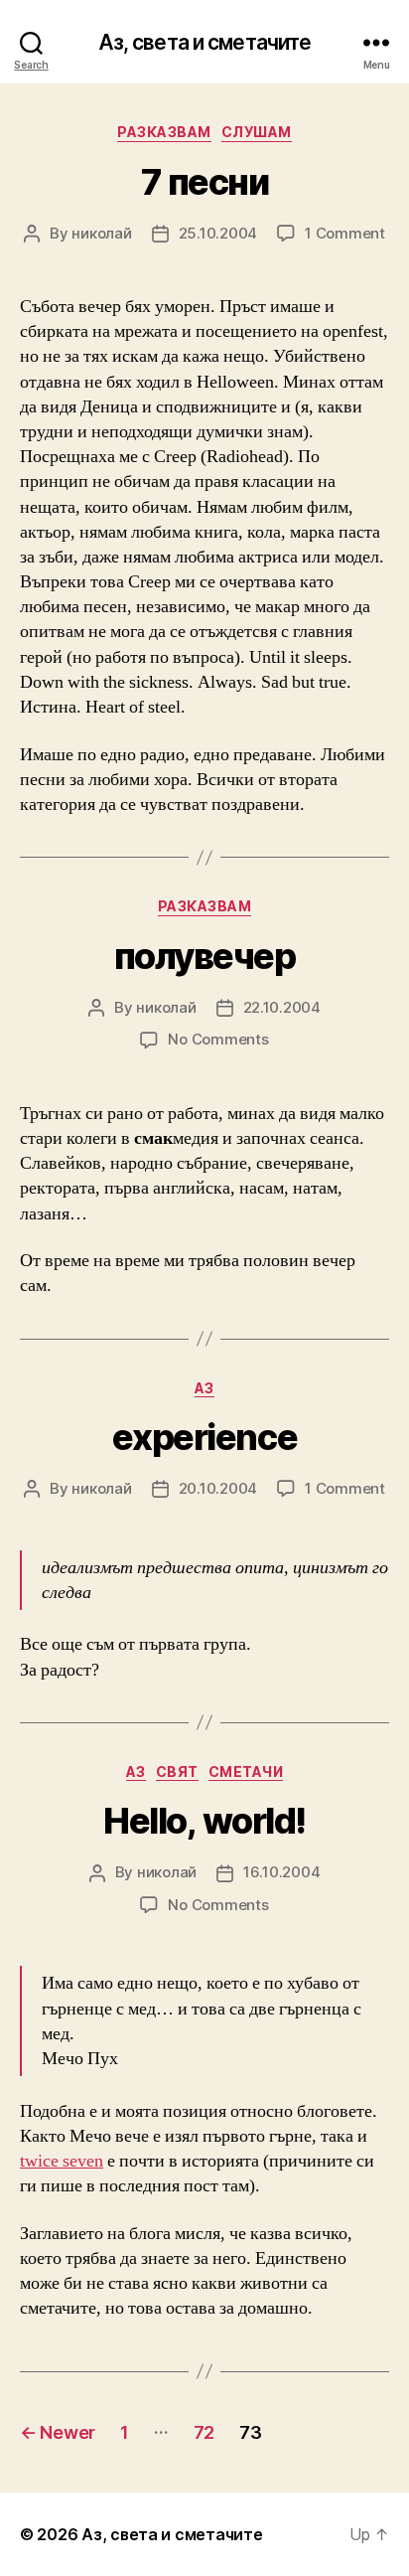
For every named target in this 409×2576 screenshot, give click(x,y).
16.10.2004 (281, 1872)
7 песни (205, 182)
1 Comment (345, 233)
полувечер (205, 956)
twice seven (62, 2161)
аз (204, 1388)
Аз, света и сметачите (205, 42)
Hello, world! (204, 1821)
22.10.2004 (282, 1007)
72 (204, 2432)
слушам (257, 132)
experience (204, 1437)
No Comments (218, 1039)
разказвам (164, 132)
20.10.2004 (218, 1488)
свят (177, 1771)
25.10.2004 (218, 233)
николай (101, 233)
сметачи (246, 1771)
